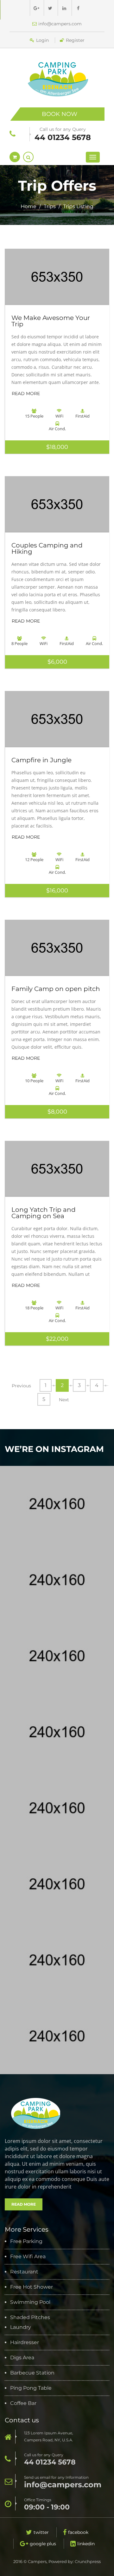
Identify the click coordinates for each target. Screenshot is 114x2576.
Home (28, 206)
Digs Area (22, 2358)
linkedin (86, 2544)
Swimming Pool (30, 2302)
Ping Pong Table (31, 2388)
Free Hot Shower (32, 2287)
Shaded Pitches (30, 2317)
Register (75, 40)
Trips (50, 206)
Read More (26, 393)
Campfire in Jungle (41, 760)
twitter (41, 2532)
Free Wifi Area (28, 2257)
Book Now (60, 114)
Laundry (21, 2327)
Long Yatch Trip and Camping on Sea (44, 1213)
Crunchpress (88, 2561)
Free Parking (26, 2241)
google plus (43, 2544)
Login (42, 40)
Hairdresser (25, 2343)
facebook (78, 2532)
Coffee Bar (23, 2403)
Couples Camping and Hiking (47, 548)
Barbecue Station (32, 2373)
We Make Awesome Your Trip (51, 321)
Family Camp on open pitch (56, 989)
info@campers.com (60, 24)
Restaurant (24, 2272)
